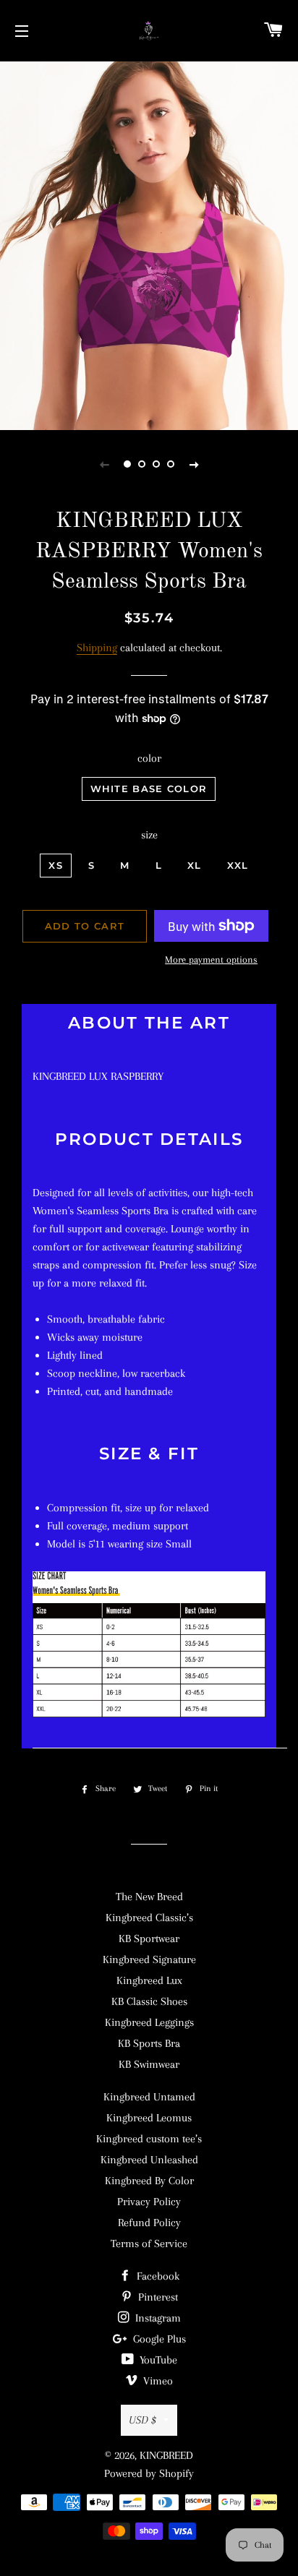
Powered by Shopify (149, 2473)
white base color (149, 789)
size (149, 835)
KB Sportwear (149, 1939)
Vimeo (157, 2381)
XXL (238, 865)
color (149, 758)
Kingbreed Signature (149, 1959)
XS (56, 865)
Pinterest (157, 2297)
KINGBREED (166, 2455)
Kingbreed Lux (149, 1980)
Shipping (97, 648)
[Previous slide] (104, 464)
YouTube (157, 2360)
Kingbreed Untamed (149, 2097)
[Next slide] (194, 464)
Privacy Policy (149, 2202)
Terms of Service (149, 2244)
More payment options (211, 959)
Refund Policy (149, 2223)
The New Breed (149, 1897)
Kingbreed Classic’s (149, 1918)
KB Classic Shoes (149, 2001)
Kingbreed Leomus (149, 2118)
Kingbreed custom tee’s (149, 2139)
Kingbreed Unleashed (149, 2160)
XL (195, 865)
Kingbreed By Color (149, 2181)
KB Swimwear (149, 2064)
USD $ (142, 2420)
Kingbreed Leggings (149, 2022)
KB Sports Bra (149, 2043)
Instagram (157, 2318)
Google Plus (158, 2339)
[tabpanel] (149, 244)
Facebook (157, 2276)
